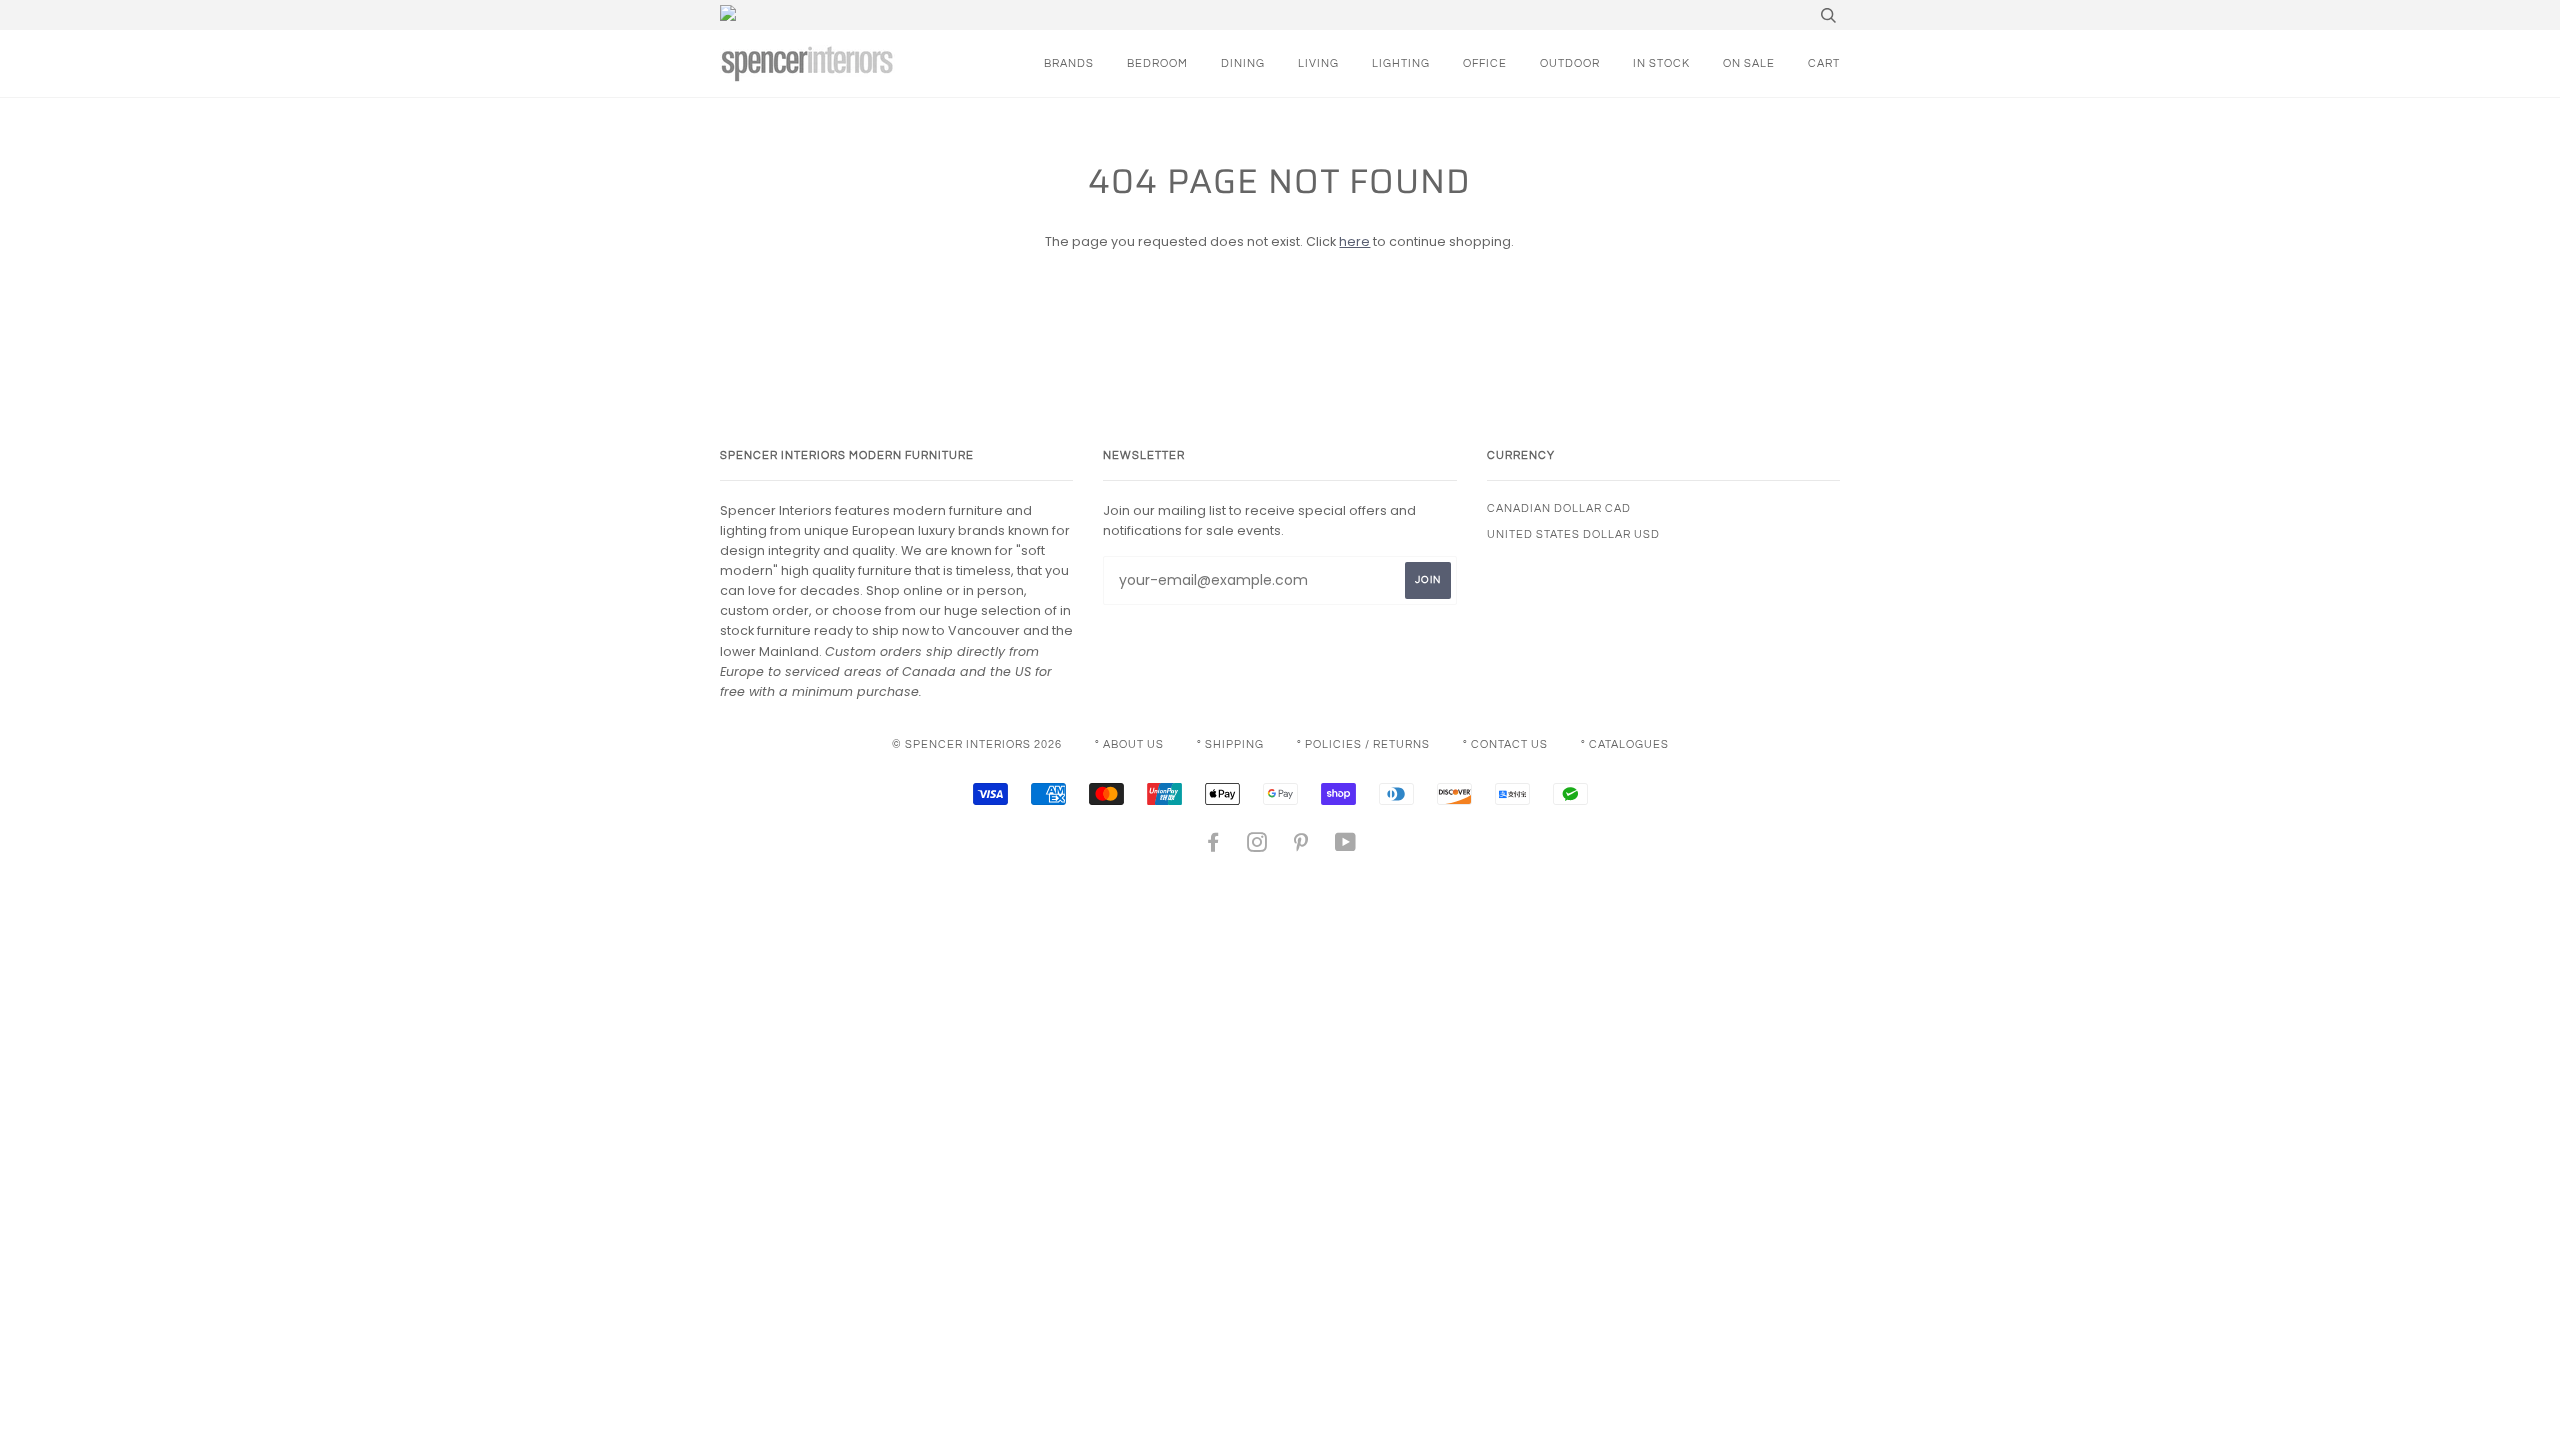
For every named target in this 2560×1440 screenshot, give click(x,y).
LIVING (1318, 63)
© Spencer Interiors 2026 (977, 744)
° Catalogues (1625, 744)
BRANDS (1069, 63)
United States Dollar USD (1573, 534)
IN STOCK (1661, 63)
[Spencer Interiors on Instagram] (1257, 846)
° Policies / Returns (1363, 744)
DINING (1243, 63)
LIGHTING (1401, 63)
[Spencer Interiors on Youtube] (1346, 846)
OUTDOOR (1570, 63)
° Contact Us (1505, 744)
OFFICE (1485, 63)
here (1354, 241)
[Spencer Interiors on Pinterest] (1301, 846)
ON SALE (1749, 63)
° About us (1129, 744)
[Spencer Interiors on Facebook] (1213, 846)
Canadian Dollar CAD (1559, 508)
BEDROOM (1157, 63)
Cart (1824, 63)
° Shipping (1230, 744)
